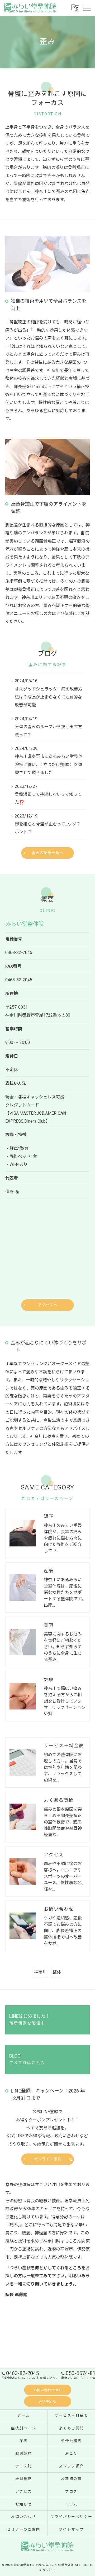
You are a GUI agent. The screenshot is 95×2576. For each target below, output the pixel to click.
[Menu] (87, 8)
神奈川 (40, 1972)
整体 (57, 1972)
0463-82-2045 (19, 953)
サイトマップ (72, 2529)
